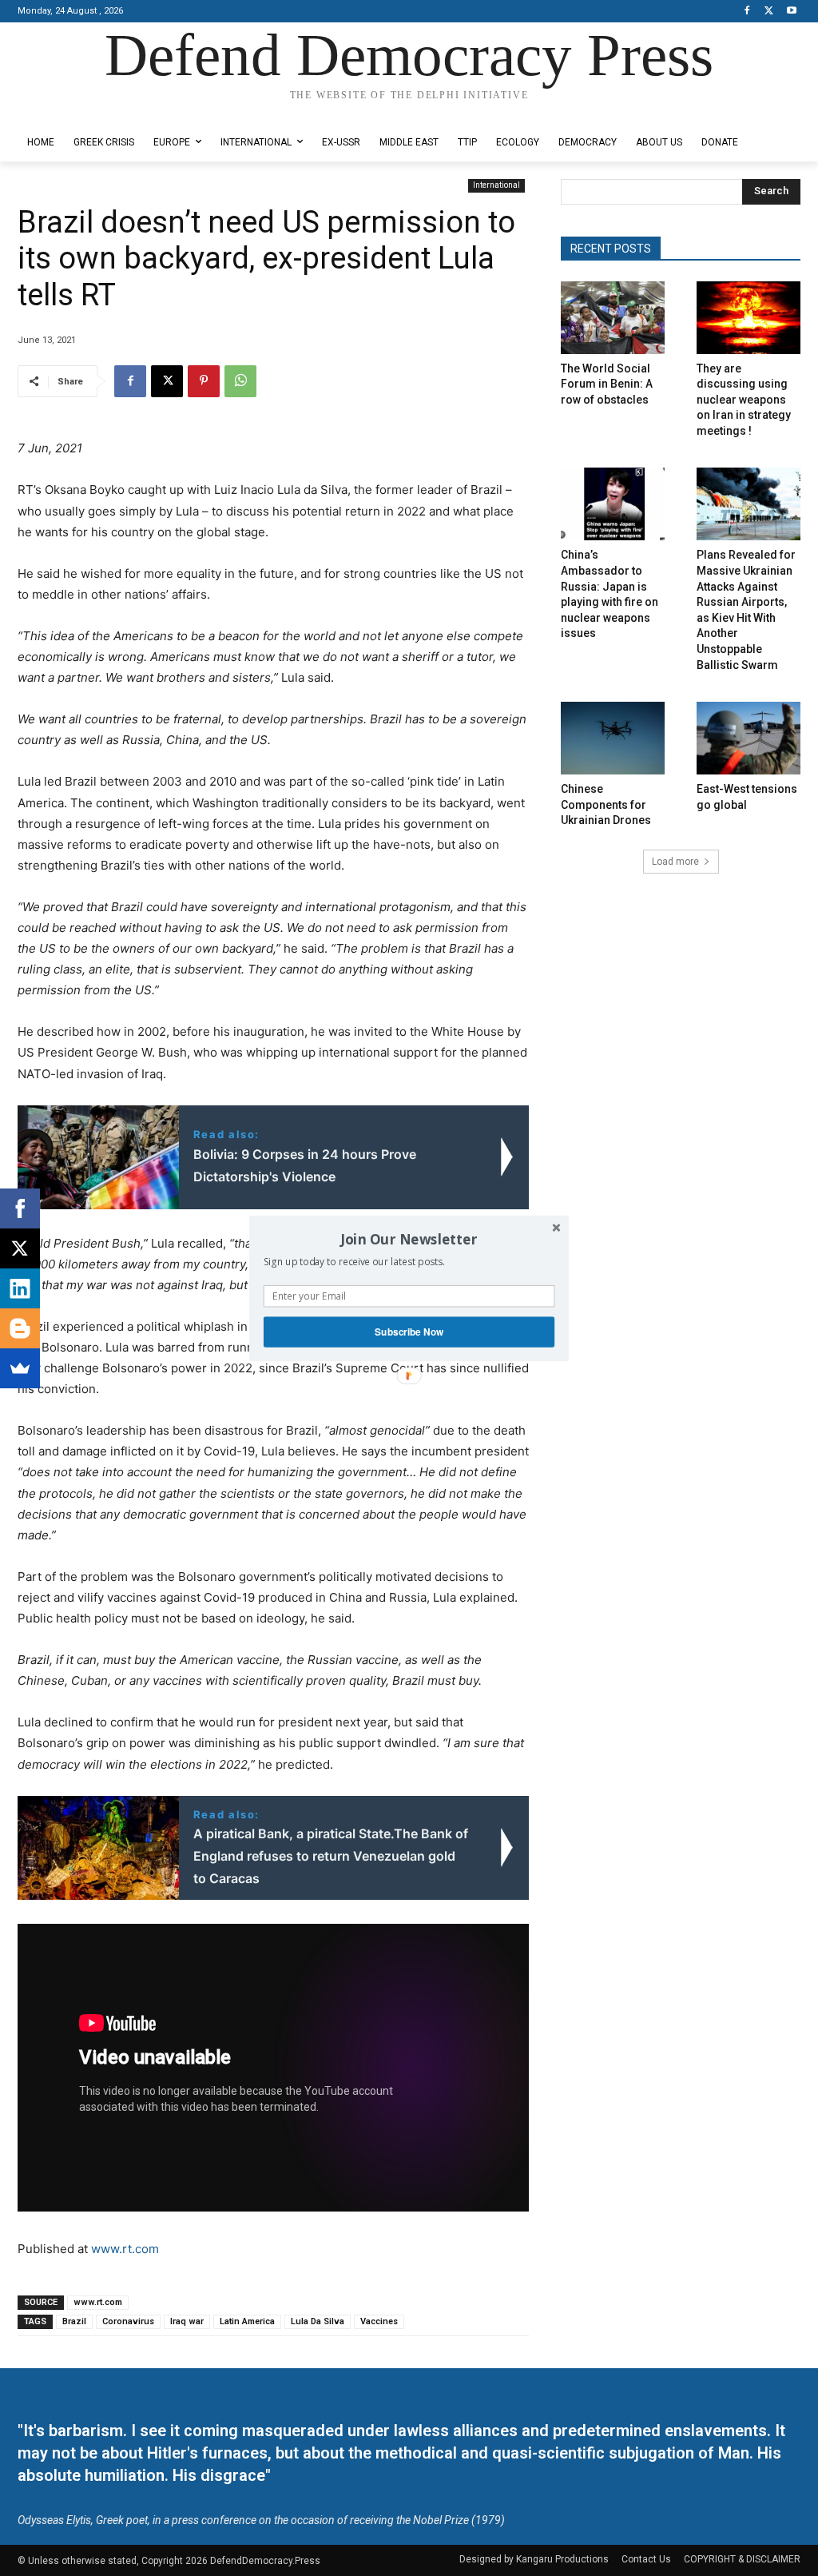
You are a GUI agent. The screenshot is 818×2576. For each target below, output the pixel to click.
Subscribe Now (409, 1331)
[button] (409, 1239)
